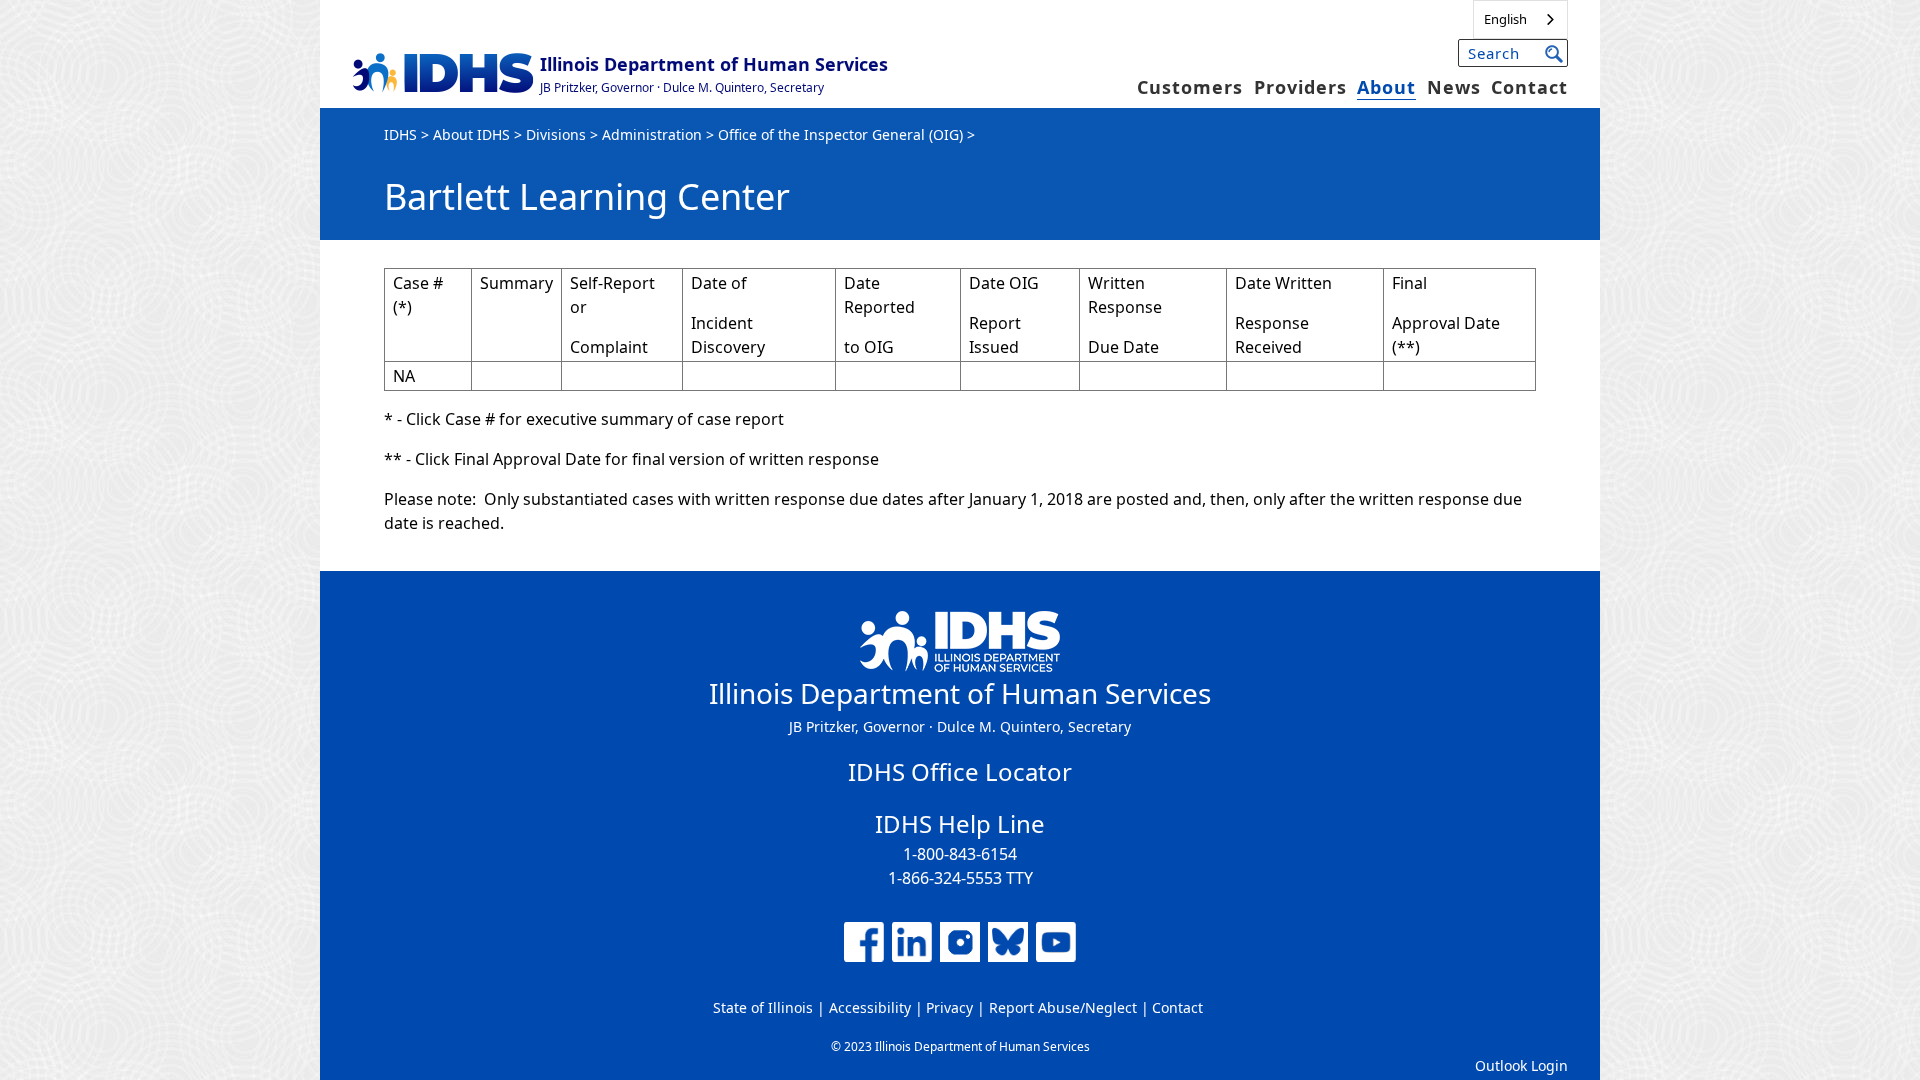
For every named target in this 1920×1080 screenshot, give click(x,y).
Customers (1190, 87)
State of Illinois (763, 1007)
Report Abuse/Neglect (1063, 1007)
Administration (652, 134)
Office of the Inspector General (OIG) (840, 134)
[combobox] (1520, 19)
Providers (1300, 87)
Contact (1529, 87)
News (1454, 87)
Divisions (556, 134)
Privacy (949, 1007)
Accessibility (870, 1007)
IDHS (400, 134)
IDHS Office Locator (960, 771)
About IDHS (471, 134)
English (1505, 19)
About (1386, 87)
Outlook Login (1521, 1065)
